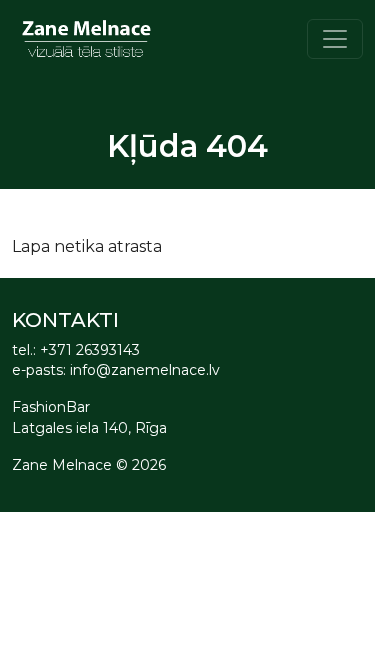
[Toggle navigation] (335, 39)
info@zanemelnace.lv (145, 370)
